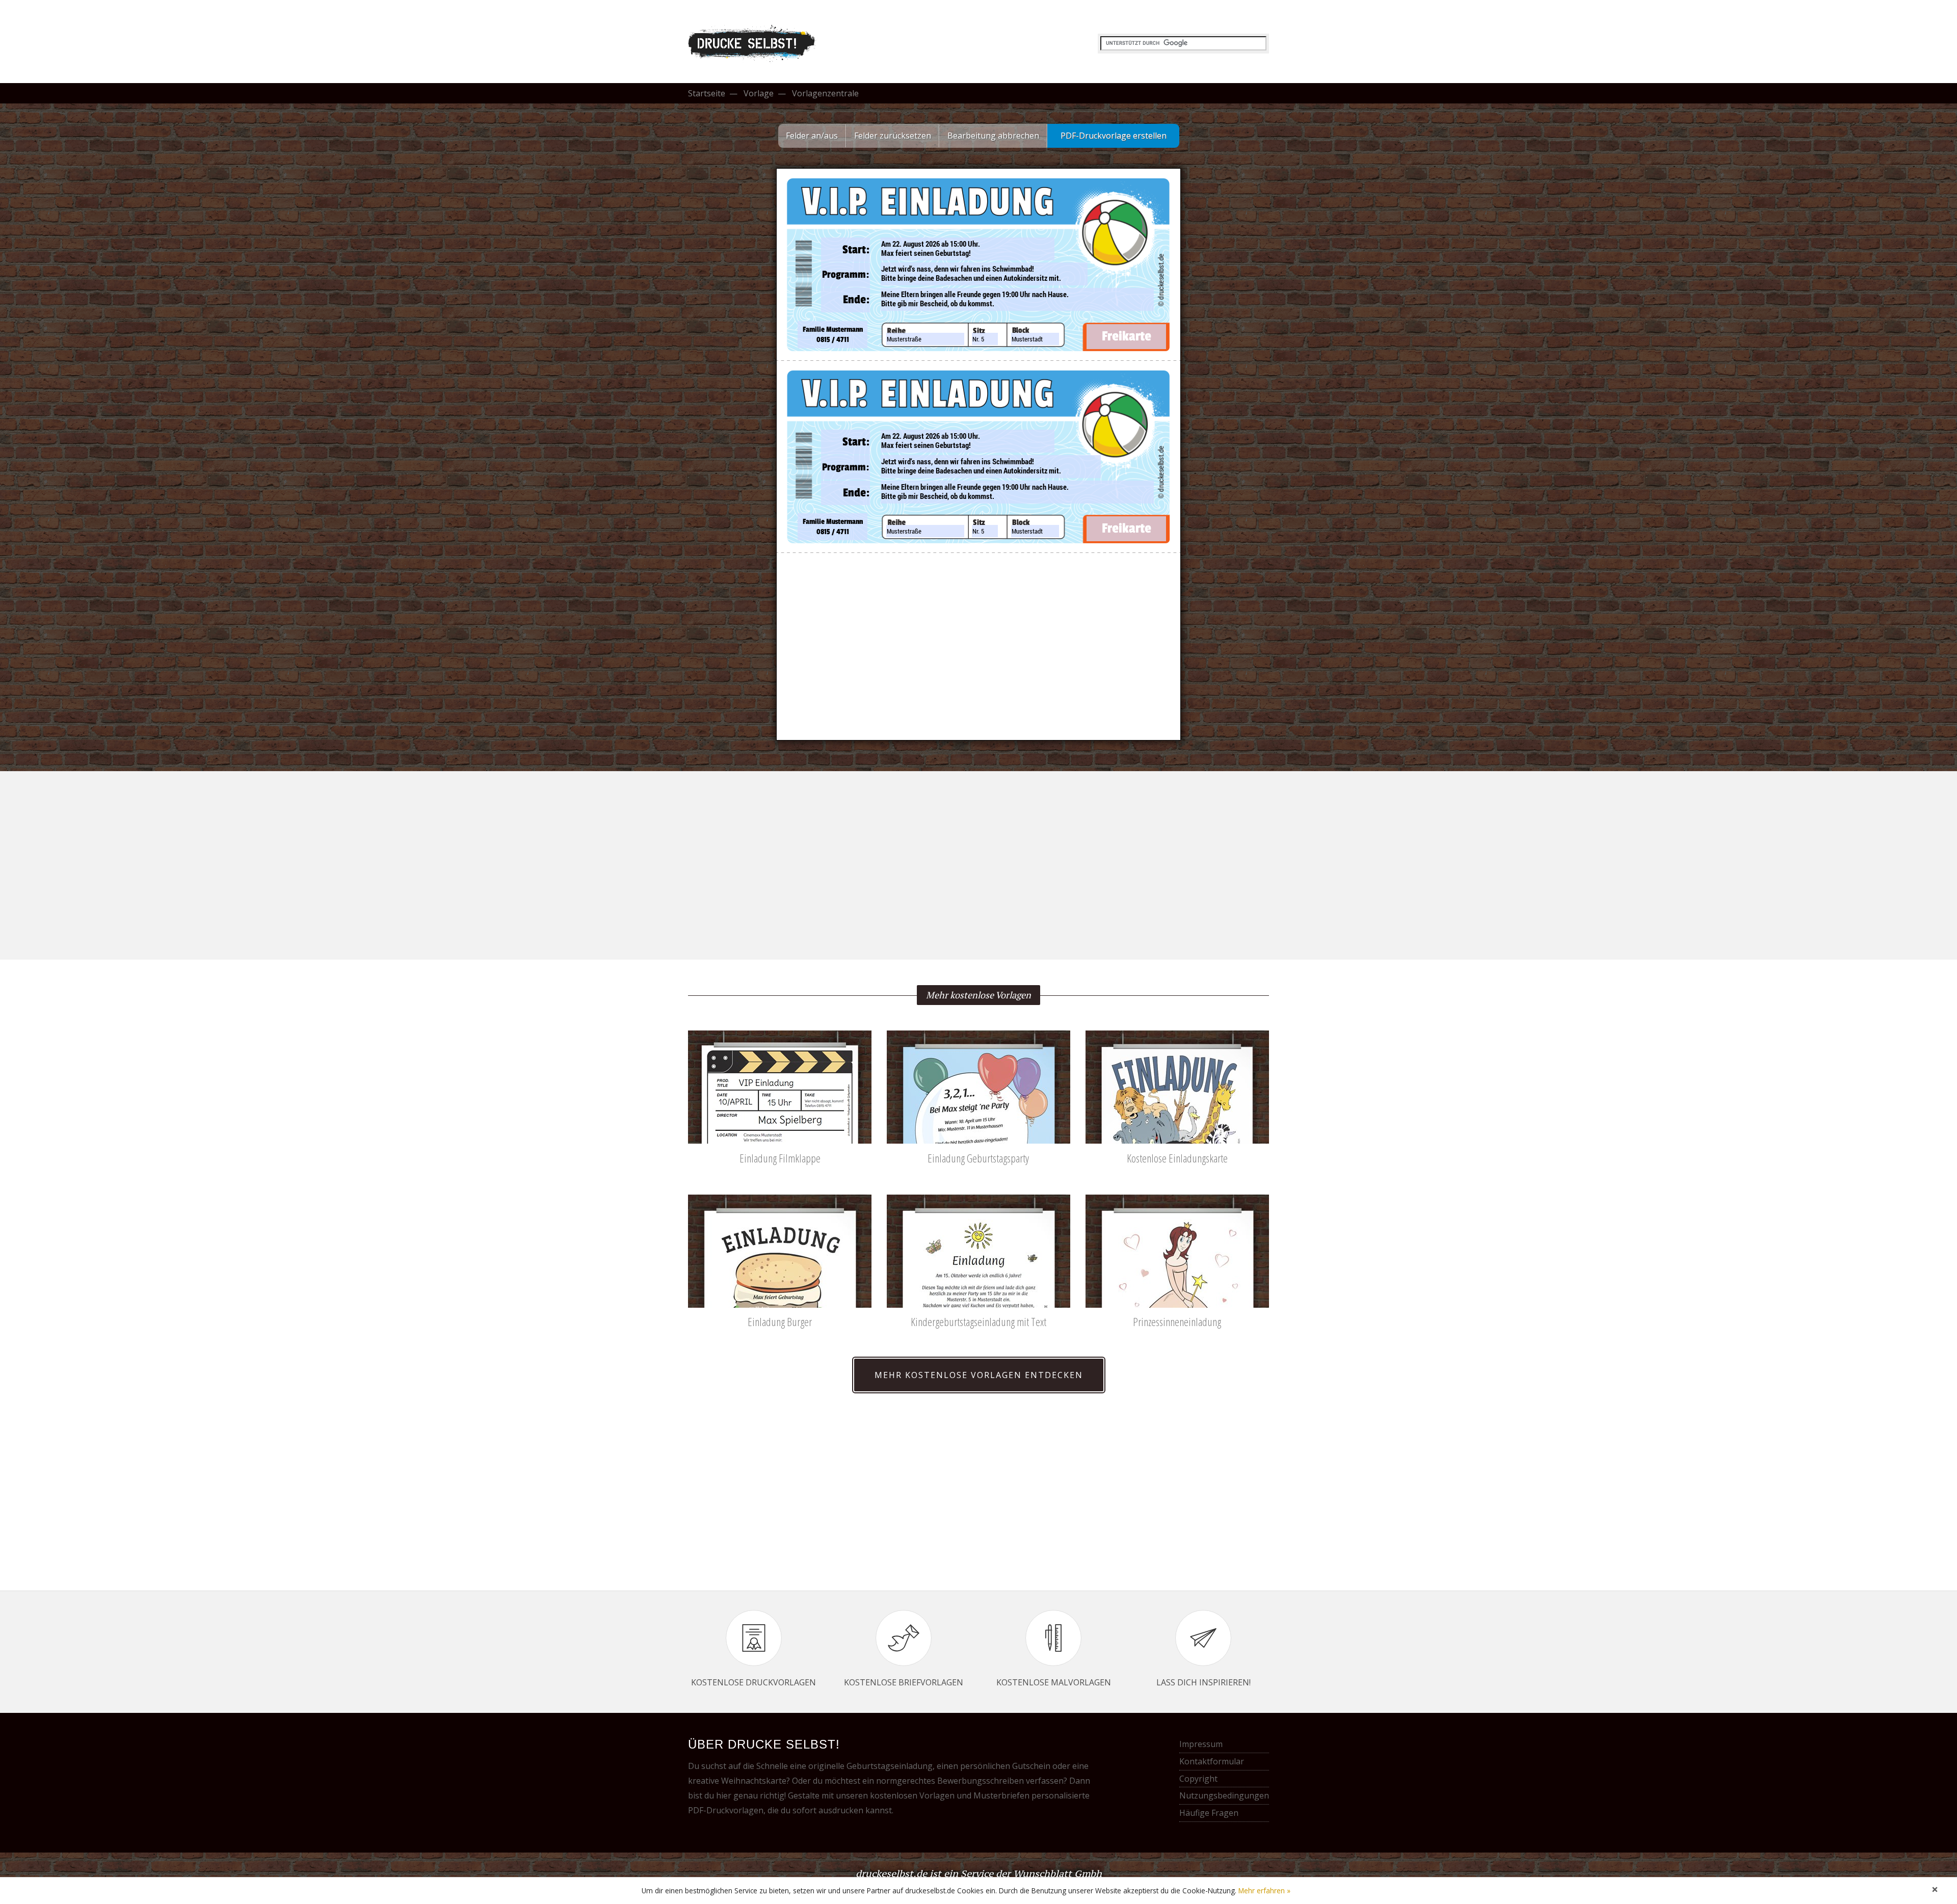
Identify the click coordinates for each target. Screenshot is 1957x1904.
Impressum (1201, 1744)
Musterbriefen (1001, 1795)
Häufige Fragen (1209, 1813)
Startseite (707, 93)
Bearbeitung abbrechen (993, 136)
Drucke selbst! (754, 44)
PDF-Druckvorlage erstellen (1114, 136)
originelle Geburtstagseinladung (870, 1766)
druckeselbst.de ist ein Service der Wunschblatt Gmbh (979, 1873)
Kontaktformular (1212, 1761)
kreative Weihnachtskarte (737, 1781)
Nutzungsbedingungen (1224, 1795)
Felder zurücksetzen (893, 136)
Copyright (1198, 1779)
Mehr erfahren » (1264, 1890)
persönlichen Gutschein (1005, 1766)
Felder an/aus (812, 136)
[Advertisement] (978, 861)
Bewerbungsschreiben (981, 1781)
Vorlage (759, 93)
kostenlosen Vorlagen (912, 1795)
